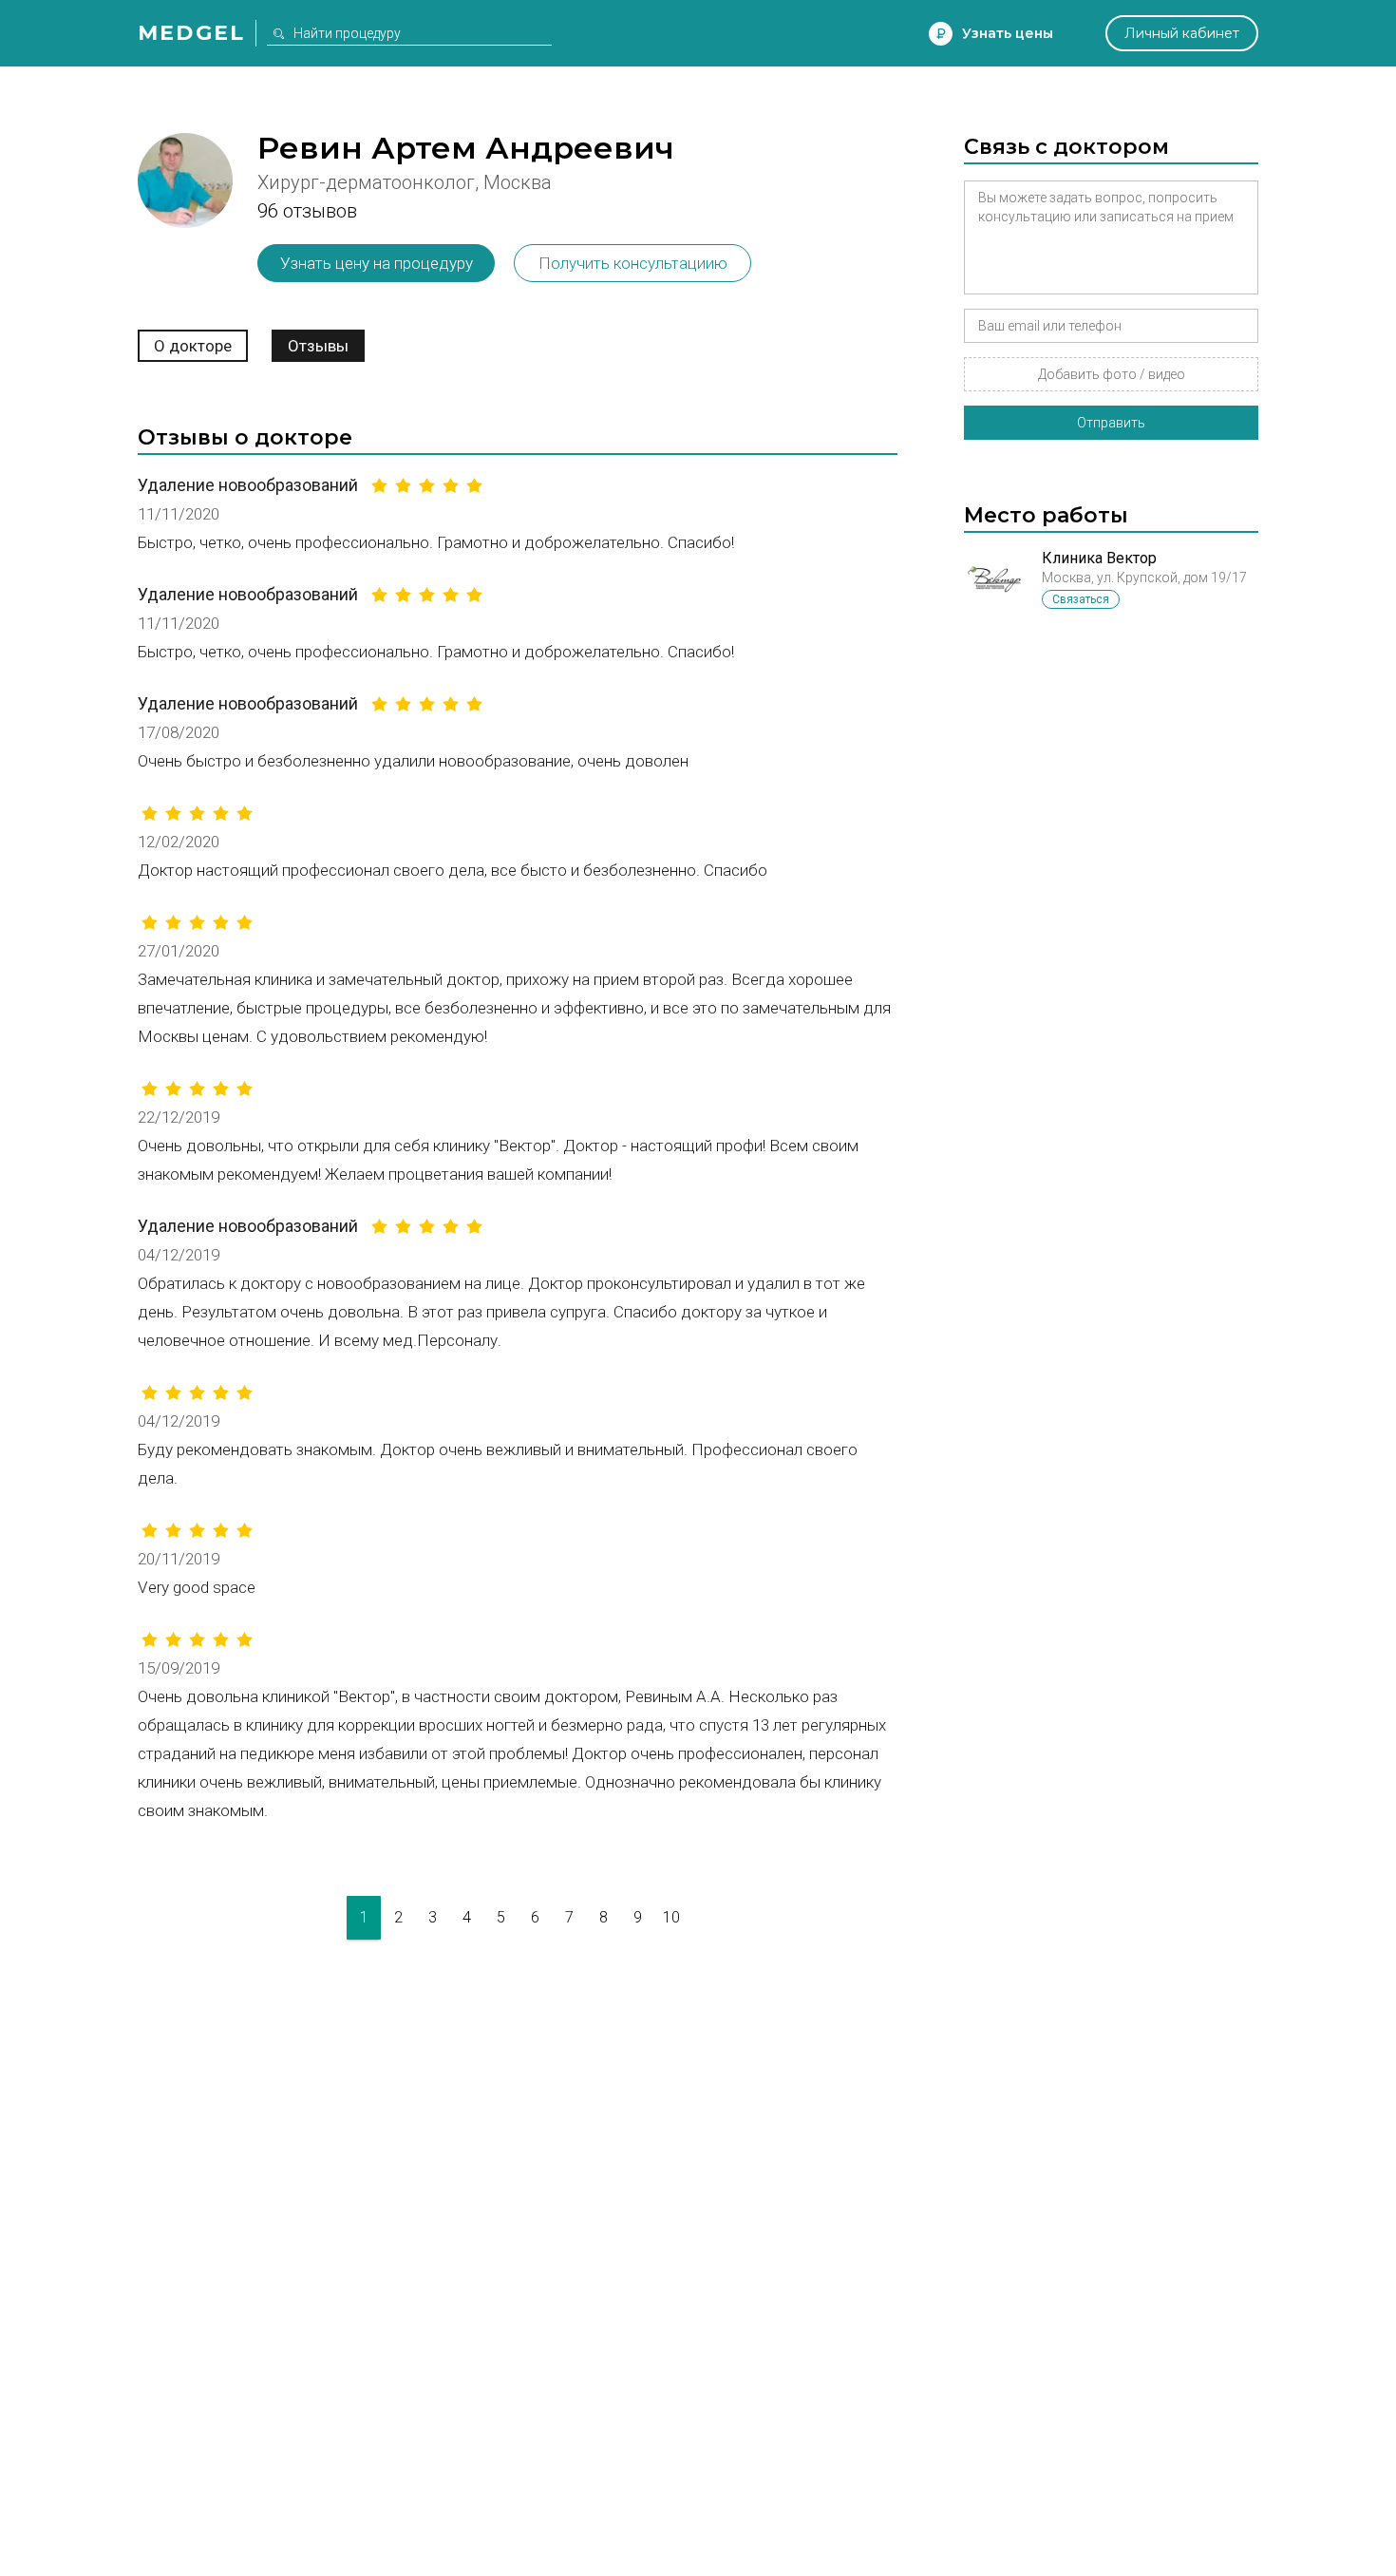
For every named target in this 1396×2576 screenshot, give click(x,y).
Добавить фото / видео (1112, 374)
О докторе (193, 346)
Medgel (191, 33)
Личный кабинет (1182, 33)
